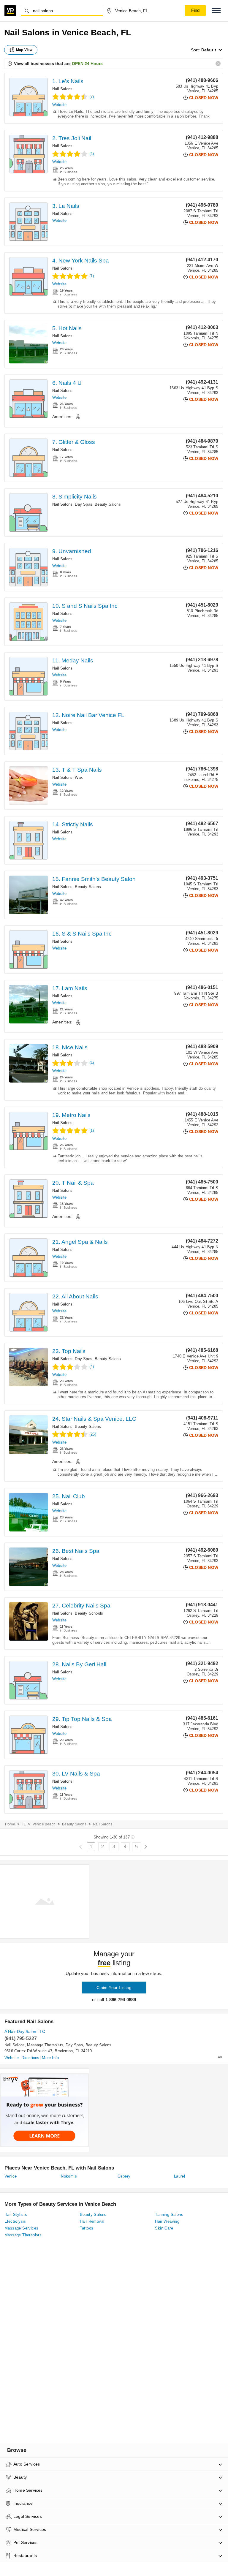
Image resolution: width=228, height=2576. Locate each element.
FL (24, 1824)
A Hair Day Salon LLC (25, 2031)
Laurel (179, 2176)
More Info (50, 2058)
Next (146, 1847)
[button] (216, 11)
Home (10, 1824)
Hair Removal (92, 2221)
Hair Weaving (167, 2221)
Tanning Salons (169, 2215)
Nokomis (69, 2176)
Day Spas (84, 504)
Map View (24, 50)
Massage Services (21, 2228)
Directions (30, 2058)
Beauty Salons (108, 504)
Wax (79, 777)
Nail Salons (62, 89)
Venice (11, 2176)
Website (59, 105)
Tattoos (87, 2228)
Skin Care (164, 2228)
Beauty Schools (89, 1613)
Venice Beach (44, 1824)
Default (209, 50)
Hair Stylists (16, 2215)
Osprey (124, 2176)
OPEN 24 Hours (87, 64)
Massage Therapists (45, 2045)
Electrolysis (15, 2221)
